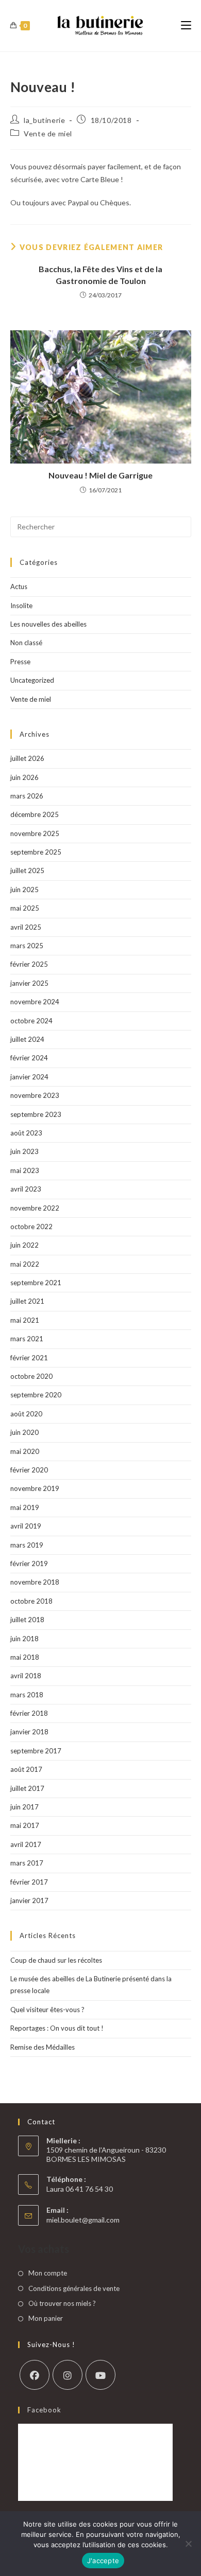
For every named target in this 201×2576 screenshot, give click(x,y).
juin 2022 (24, 1245)
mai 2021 (25, 1320)
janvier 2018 (29, 1732)
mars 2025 (27, 946)
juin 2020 (24, 1432)
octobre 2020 (31, 1376)
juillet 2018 (27, 1620)
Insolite (21, 606)
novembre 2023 (35, 1095)
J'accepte (103, 2561)
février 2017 (29, 1882)
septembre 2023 (36, 1114)
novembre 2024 (35, 1002)
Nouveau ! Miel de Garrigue (100, 475)
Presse (20, 662)
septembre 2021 (36, 1283)
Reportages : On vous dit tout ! (57, 2028)
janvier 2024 (29, 1077)
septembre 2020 (36, 1395)
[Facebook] (35, 2375)
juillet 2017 (27, 1788)
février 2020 (29, 1470)
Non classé (26, 643)
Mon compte (48, 2273)
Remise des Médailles (43, 2047)
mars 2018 (27, 1695)
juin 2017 (24, 1807)
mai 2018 (25, 1657)
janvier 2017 (29, 1900)
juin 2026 (24, 777)
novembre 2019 (35, 1488)
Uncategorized (32, 680)
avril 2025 (26, 927)
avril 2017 (26, 1844)
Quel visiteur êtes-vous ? (47, 2010)
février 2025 (29, 964)
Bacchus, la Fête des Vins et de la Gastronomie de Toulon (100, 274)
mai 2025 (25, 908)
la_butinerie (44, 120)
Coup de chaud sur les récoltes (56, 1960)
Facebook (44, 2410)
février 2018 (29, 1713)
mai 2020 (25, 1451)
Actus (19, 587)
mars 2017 (27, 1863)
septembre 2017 (36, 1751)
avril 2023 (26, 1189)
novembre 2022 (35, 1208)
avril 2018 (26, 1676)
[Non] (188, 2544)
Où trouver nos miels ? (62, 2303)
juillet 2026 (27, 758)
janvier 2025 (29, 983)
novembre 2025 (35, 833)
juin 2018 (24, 1639)
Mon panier (46, 2318)
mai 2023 (25, 1170)
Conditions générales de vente (74, 2288)
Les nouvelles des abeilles (48, 624)
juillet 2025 (27, 870)
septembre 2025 (36, 852)
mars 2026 (27, 796)
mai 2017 (25, 1825)
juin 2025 (24, 890)
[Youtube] (100, 2375)
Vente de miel (48, 134)
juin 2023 (24, 1151)
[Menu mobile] (186, 25)
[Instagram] (68, 2375)
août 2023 (26, 1133)
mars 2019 (27, 1545)
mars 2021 (27, 1339)
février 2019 (29, 1564)
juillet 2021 (27, 1301)
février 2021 (29, 1358)
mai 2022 (25, 1264)
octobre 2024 (31, 1021)
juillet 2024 (27, 1039)
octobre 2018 (31, 1601)
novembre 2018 (35, 1582)
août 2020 (26, 1414)
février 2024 (29, 1058)
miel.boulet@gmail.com (83, 2220)
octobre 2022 (31, 1227)
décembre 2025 (35, 814)
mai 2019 (25, 1507)
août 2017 (26, 1769)
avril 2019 (26, 1526)
